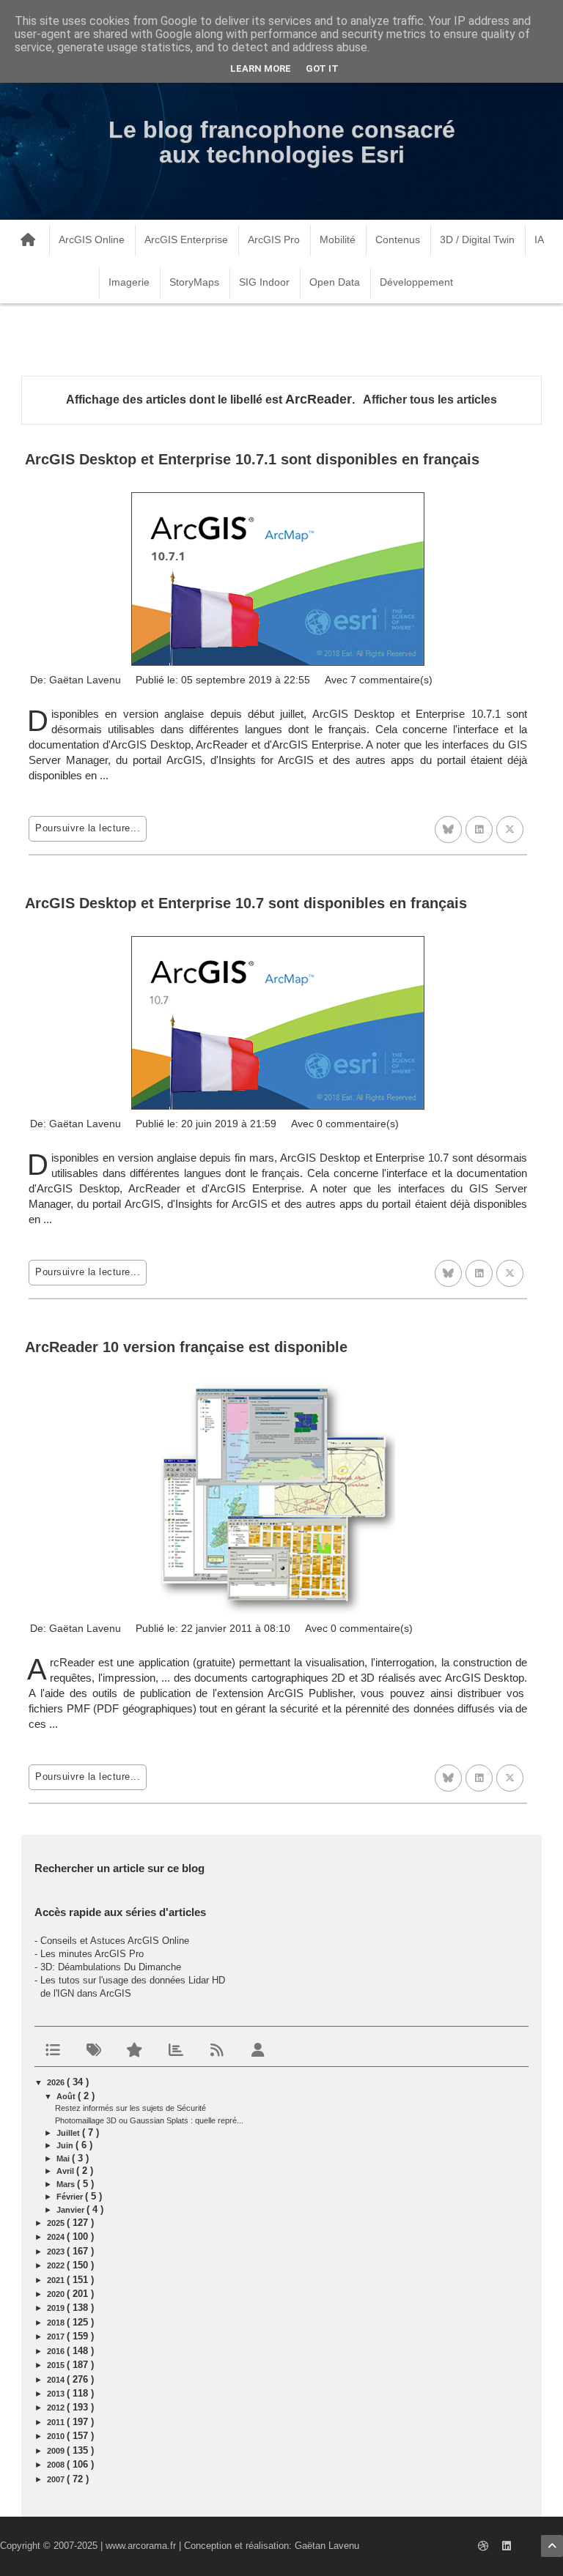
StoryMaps (194, 282)
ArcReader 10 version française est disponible (186, 1347)
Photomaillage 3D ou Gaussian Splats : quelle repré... (149, 2120)
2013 (57, 2394)
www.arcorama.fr (141, 2546)
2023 (57, 2252)
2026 (57, 2082)
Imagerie (129, 282)
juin (66, 2145)
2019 (57, 2308)
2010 (57, 2436)
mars (67, 2184)
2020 (57, 2294)
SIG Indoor (264, 282)
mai (64, 2159)
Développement (416, 282)
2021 (57, 2280)
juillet (69, 2133)
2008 (57, 2465)
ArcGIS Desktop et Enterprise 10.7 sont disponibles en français (246, 903)
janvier (71, 2210)
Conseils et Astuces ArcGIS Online (115, 1941)
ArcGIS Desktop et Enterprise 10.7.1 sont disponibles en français (252, 459)
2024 (57, 2237)
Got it (322, 68)
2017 (57, 2336)
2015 (57, 2365)
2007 (57, 2479)
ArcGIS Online (92, 240)
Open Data (335, 282)
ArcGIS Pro (274, 240)
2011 (57, 2422)
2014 (57, 2380)
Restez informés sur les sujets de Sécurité (130, 2108)
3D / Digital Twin (477, 240)
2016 (57, 2351)
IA (539, 240)
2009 (57, 2451)
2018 (57, 2323)
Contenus (398, 240)
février (71, 2197)
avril (66, 2171)
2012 (57, 2408)
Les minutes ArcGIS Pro (92, 1954)
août (67, 2096)
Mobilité (338, 240)
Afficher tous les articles (430, 400)
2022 (57, 2265)
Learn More (261, 68)
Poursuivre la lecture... (88, 828)
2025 (57, 2223)
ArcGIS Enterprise (186, 240)
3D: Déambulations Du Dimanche (111, 1967)
